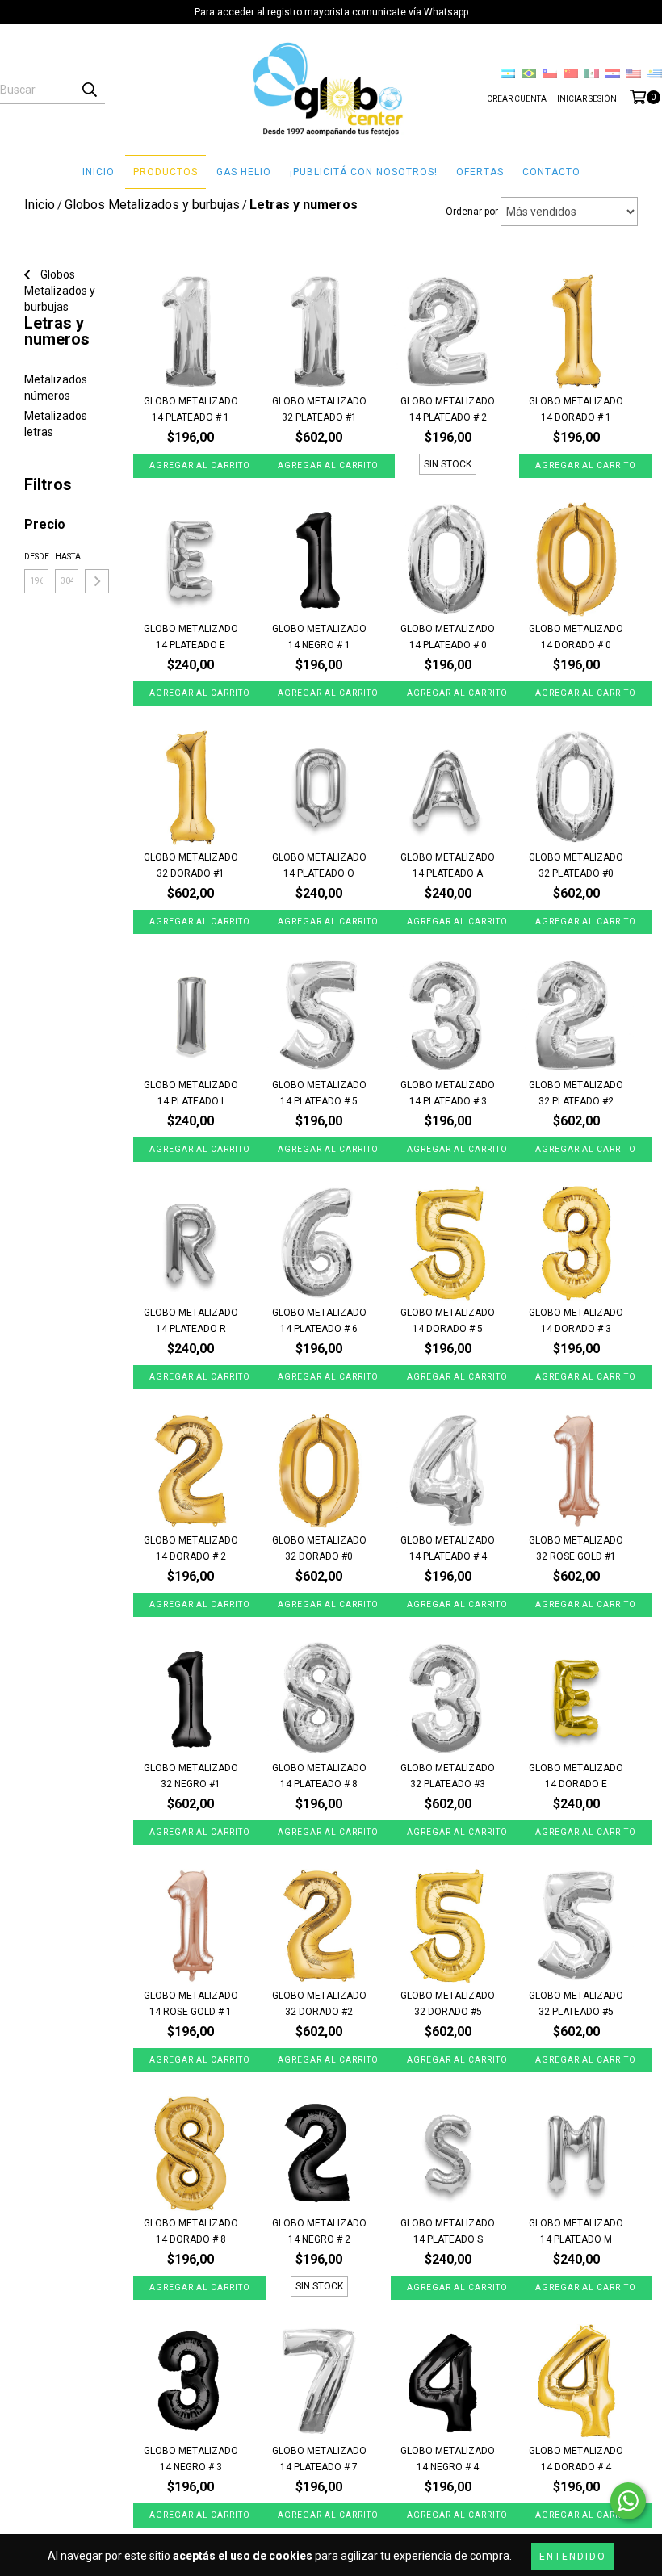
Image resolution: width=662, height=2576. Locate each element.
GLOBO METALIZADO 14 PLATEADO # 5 (319, 1093)
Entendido (573, 2557)
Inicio (98, 172)
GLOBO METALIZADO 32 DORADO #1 (191, 865)
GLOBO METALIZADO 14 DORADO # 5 (448, 1321)
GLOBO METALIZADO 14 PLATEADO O (319, 865)
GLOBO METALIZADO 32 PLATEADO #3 (448, 1776)
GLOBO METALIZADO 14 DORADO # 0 (576, 637)
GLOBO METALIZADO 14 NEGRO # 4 (448, 2459)
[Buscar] (89, 90)
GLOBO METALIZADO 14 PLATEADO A (448, 865)
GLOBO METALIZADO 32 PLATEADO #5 (576, 2004)
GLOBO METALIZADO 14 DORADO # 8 (191, 2231)
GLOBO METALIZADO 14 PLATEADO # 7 (319, 2459)
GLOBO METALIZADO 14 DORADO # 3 (576, 1321)
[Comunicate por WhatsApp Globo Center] (628, 2501)
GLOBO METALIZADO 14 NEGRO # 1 (319, 637)
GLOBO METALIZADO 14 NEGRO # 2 (319, 2231)
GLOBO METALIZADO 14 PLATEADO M (576, 2231)
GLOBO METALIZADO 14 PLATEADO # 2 (448, 409)
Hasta (67, 557)
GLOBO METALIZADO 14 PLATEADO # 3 (448, 1093)
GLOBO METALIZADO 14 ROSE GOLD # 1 (191, 2004)
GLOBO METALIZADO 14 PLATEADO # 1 (191, 409)
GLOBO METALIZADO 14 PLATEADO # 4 (448, 1548)
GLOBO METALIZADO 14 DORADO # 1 (576, 409)
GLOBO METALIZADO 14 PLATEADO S (448, 2231)
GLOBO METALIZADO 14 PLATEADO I (191, 1093)
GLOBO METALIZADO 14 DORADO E (576, 1776)
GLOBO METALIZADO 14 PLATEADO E (191, 637)
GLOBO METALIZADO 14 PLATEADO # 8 (319, 1776)
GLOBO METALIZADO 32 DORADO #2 (319, 2004)
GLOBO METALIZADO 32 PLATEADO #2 (576, 1093)
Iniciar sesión (587, 99)
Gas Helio (244, 172)
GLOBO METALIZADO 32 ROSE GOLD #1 (576, 1548)
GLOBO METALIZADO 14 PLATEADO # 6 (319, 1321)
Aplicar (97, 581)
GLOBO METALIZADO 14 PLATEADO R (191, 1321)
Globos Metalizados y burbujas (60, 291)
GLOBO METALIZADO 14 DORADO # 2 (191, 1548)
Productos (165, 172)
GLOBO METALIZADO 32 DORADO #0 (319, 1548)
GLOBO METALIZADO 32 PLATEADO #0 (576, 865)
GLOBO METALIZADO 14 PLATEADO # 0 (448, 637)
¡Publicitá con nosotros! (364, 172)
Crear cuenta (517, 99)
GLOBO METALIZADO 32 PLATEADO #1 (319, 409)
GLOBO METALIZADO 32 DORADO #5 (448, 2004)
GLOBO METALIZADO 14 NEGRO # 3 (191, 2459)
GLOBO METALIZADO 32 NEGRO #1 (191, 1776)
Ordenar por (472, 212)
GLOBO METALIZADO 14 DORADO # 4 (576, 2459)
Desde (36, 557)
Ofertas (480, 172)
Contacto (551, 172)
